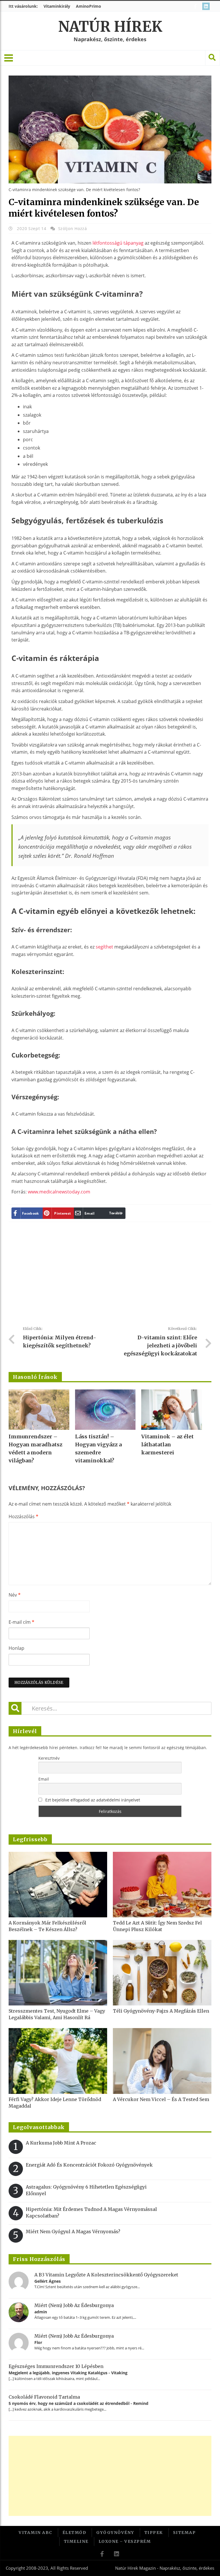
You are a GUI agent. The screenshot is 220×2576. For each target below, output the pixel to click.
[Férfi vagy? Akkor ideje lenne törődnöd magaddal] (58, 2061)
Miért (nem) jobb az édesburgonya (74, 2305)
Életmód (74, 2533)
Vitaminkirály (57, 6)
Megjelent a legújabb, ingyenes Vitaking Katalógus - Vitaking (68, 2373)
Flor (38, 2342)
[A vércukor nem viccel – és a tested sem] (162, 2061)
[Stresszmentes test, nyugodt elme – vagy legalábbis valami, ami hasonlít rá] (58, 1973)
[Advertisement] (113, 1276)
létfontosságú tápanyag (118, 243)
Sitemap (184, 2533)
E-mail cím (21, 1622)
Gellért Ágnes (48, 2281)
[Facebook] (196, 6)
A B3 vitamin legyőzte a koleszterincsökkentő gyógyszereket (106, 2275)
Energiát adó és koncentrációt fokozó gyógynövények (89, 2165)
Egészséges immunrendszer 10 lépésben (56, 2366)
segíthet (104, 947)
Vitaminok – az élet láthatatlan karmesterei (167, 1445)
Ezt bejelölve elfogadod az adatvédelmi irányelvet (93, 1800)
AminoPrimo (89, 6)
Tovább (116, 1213)
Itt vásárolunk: (23, 6)
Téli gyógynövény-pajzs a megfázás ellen (161, 2011)
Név (15, 1595)
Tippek (154, 2533)
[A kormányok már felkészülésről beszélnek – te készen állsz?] (58, 1885)
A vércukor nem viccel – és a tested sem (161, 2099)
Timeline (76, 2541)
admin (41, 2312)
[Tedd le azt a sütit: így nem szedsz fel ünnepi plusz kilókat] (162, 1885)
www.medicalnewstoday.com (59, 1192)
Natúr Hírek (110, 27)
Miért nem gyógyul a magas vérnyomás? (73, 2232)
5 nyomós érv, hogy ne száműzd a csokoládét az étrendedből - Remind (78, 2403)
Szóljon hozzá (73, 228)
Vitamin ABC (36, 2533)
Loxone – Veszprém (125, 2541)
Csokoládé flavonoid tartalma (44, 2397)
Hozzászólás (23, 1516)
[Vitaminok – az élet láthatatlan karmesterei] (172, 1410)
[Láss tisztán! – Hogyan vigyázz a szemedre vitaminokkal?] (105, 1410)
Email (44, 1779)
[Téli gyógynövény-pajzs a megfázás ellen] (162, 1973)
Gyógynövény (115, 2533)
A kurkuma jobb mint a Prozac (61, 2143)
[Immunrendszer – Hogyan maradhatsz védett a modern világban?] (39, 1410)
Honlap (16, 1648)
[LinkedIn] (207, 6)
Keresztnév (49, 1758)
